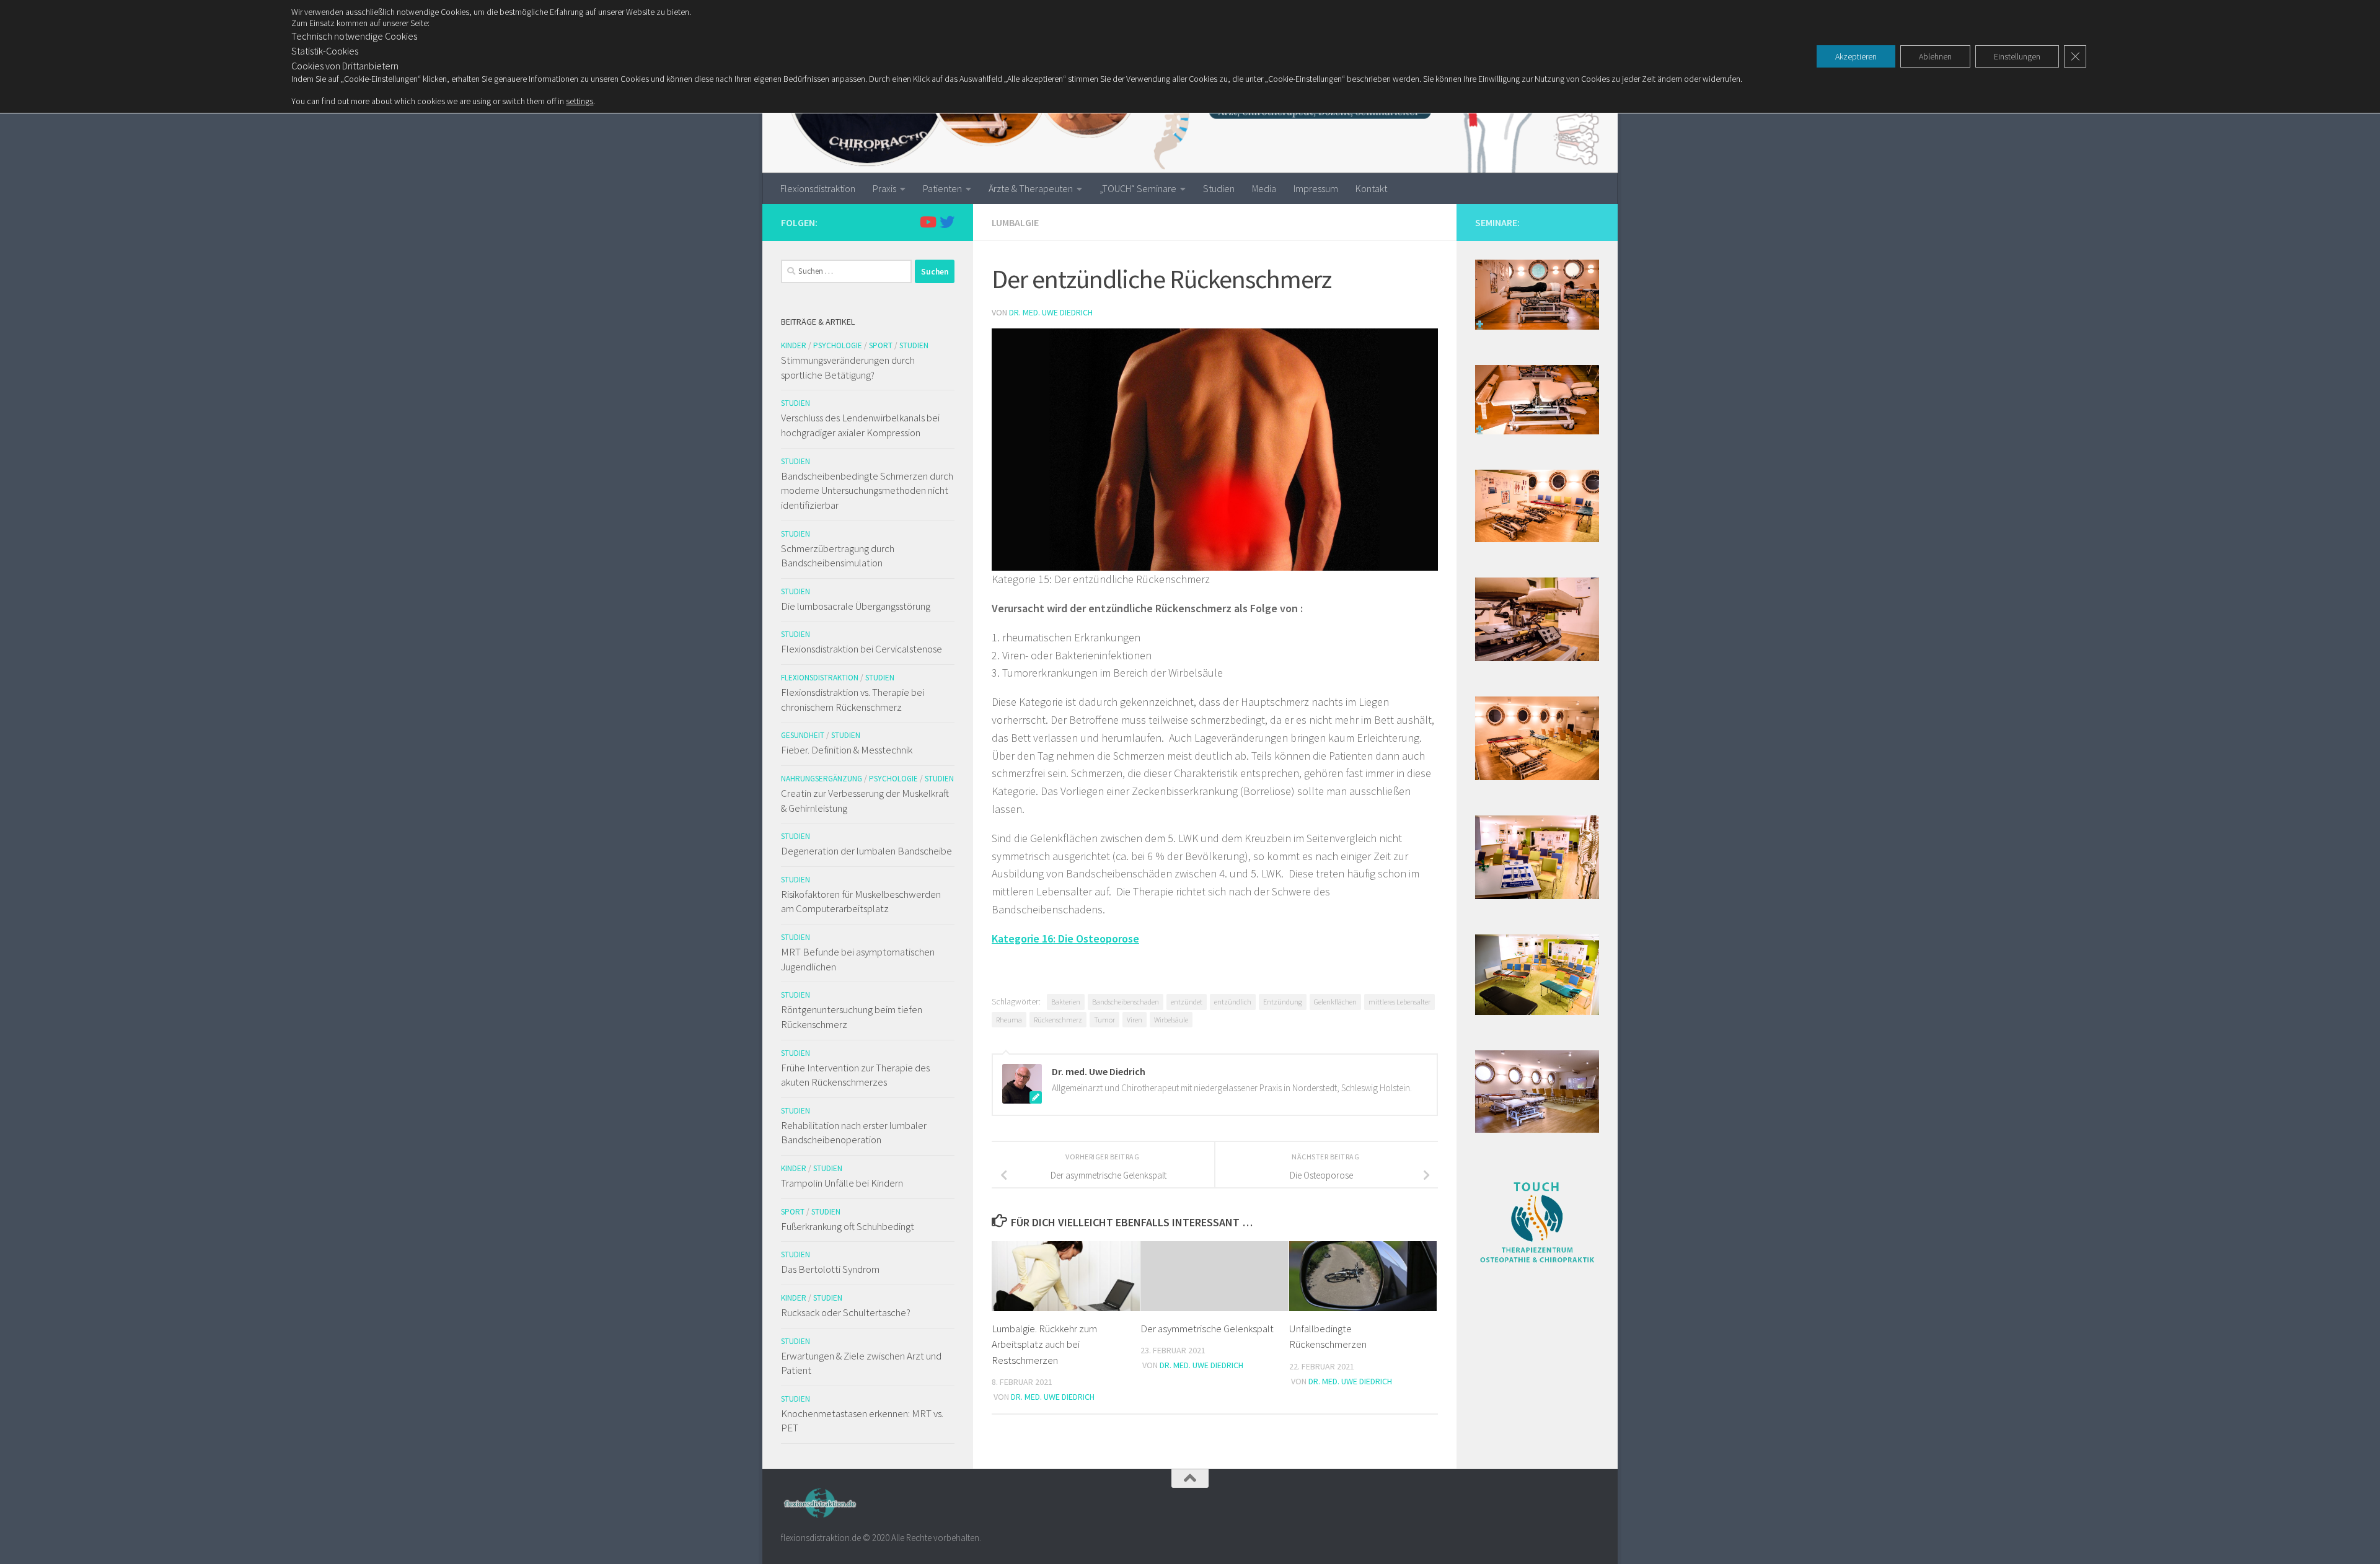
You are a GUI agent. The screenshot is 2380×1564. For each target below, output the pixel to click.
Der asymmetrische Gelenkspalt (1207, 1329)
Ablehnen (1935, 56)
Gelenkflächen (1335, 1002)
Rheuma (1009, 1020)
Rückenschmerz (1058, 1020)
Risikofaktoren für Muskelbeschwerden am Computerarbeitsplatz (861, 902)
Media (1264, 188)
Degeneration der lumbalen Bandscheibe (866, 851)
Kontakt (1371, 188)
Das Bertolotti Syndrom (830, 1269)
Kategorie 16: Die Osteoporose (1065, 938)
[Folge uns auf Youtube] (927, 222)
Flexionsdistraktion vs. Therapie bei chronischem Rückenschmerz (853, 700)
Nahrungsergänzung (822, 779)
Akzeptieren (1856, 56)
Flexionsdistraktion (818, 188)
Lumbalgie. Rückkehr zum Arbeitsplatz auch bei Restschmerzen (1044, 1344)
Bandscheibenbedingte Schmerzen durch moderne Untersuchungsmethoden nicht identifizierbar (867, 490)
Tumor (1104, 1020)
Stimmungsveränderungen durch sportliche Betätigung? (848, 367)
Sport (881, 345)
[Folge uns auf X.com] (947, 222)
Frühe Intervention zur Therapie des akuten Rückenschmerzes (855, 1075)
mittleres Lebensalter (1399, 1002)
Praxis (884, 188)
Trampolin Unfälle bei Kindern (842, 1183)
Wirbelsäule (1171, 1020)
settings (580, 101)
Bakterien (1066, 1002)
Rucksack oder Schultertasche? (846, 1312)
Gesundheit (803, 735)
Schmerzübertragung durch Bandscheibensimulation (838, 556)
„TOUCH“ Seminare (1138, 188)
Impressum (1316, 188)
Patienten (942, 188)
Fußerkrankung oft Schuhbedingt (848, 1226)
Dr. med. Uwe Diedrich (1051, 312)
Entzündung (1283, 1002)
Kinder (794, 345)
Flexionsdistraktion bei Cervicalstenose (862, 649)
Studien (1219, 188)
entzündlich (1233, 1002)
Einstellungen (2017, 56)
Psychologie (838, 345)
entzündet (1187, 1002)
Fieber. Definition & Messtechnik (847, 750)
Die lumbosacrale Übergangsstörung (856, 606)
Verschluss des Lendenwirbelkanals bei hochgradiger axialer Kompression (860, 425)
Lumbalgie (1015, 222)
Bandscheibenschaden (1126, 1002)
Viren (1135, 1020)
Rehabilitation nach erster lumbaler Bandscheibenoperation (854, 1133)
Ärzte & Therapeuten (1031, 188)
